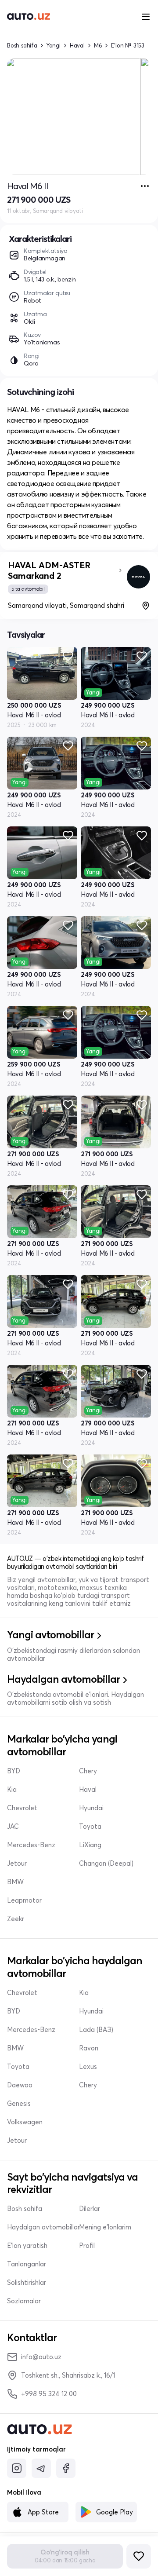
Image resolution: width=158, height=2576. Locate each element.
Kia (12, 1790)
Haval (77, 46)
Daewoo (20, 2085)
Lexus (88, 2067)
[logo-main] (29, 17)
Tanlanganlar (27, 2264)
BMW (15, 1882)
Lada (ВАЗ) (96, 2030)
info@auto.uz (41, 2357)
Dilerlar (90, 2209)
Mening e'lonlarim (105, 2227)
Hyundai (91, 1808)
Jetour (17, 1863)
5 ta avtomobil (28, 589)
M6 (98, 46)
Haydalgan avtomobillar (43, 2227)
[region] (79, 117)
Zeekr (16, 1919)
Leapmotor (24, 1900)
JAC (13, 1827)
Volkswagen (25, 2122)
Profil (87, 2246)
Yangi (54, 46)
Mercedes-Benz (31, 1845)
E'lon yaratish (27, 2246)
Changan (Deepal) (106, 1863)
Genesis (19, 2104)
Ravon (89, 2048)
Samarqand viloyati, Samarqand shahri (66, 605)
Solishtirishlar (27, 2283)
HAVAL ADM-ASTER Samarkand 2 (49, 570)
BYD (14, 1771)
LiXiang (90, 1845)
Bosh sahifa (22, 46)
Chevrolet (22, 1808)
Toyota (90, 1827)
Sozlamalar (24, 2301)
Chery (88, 1771)
